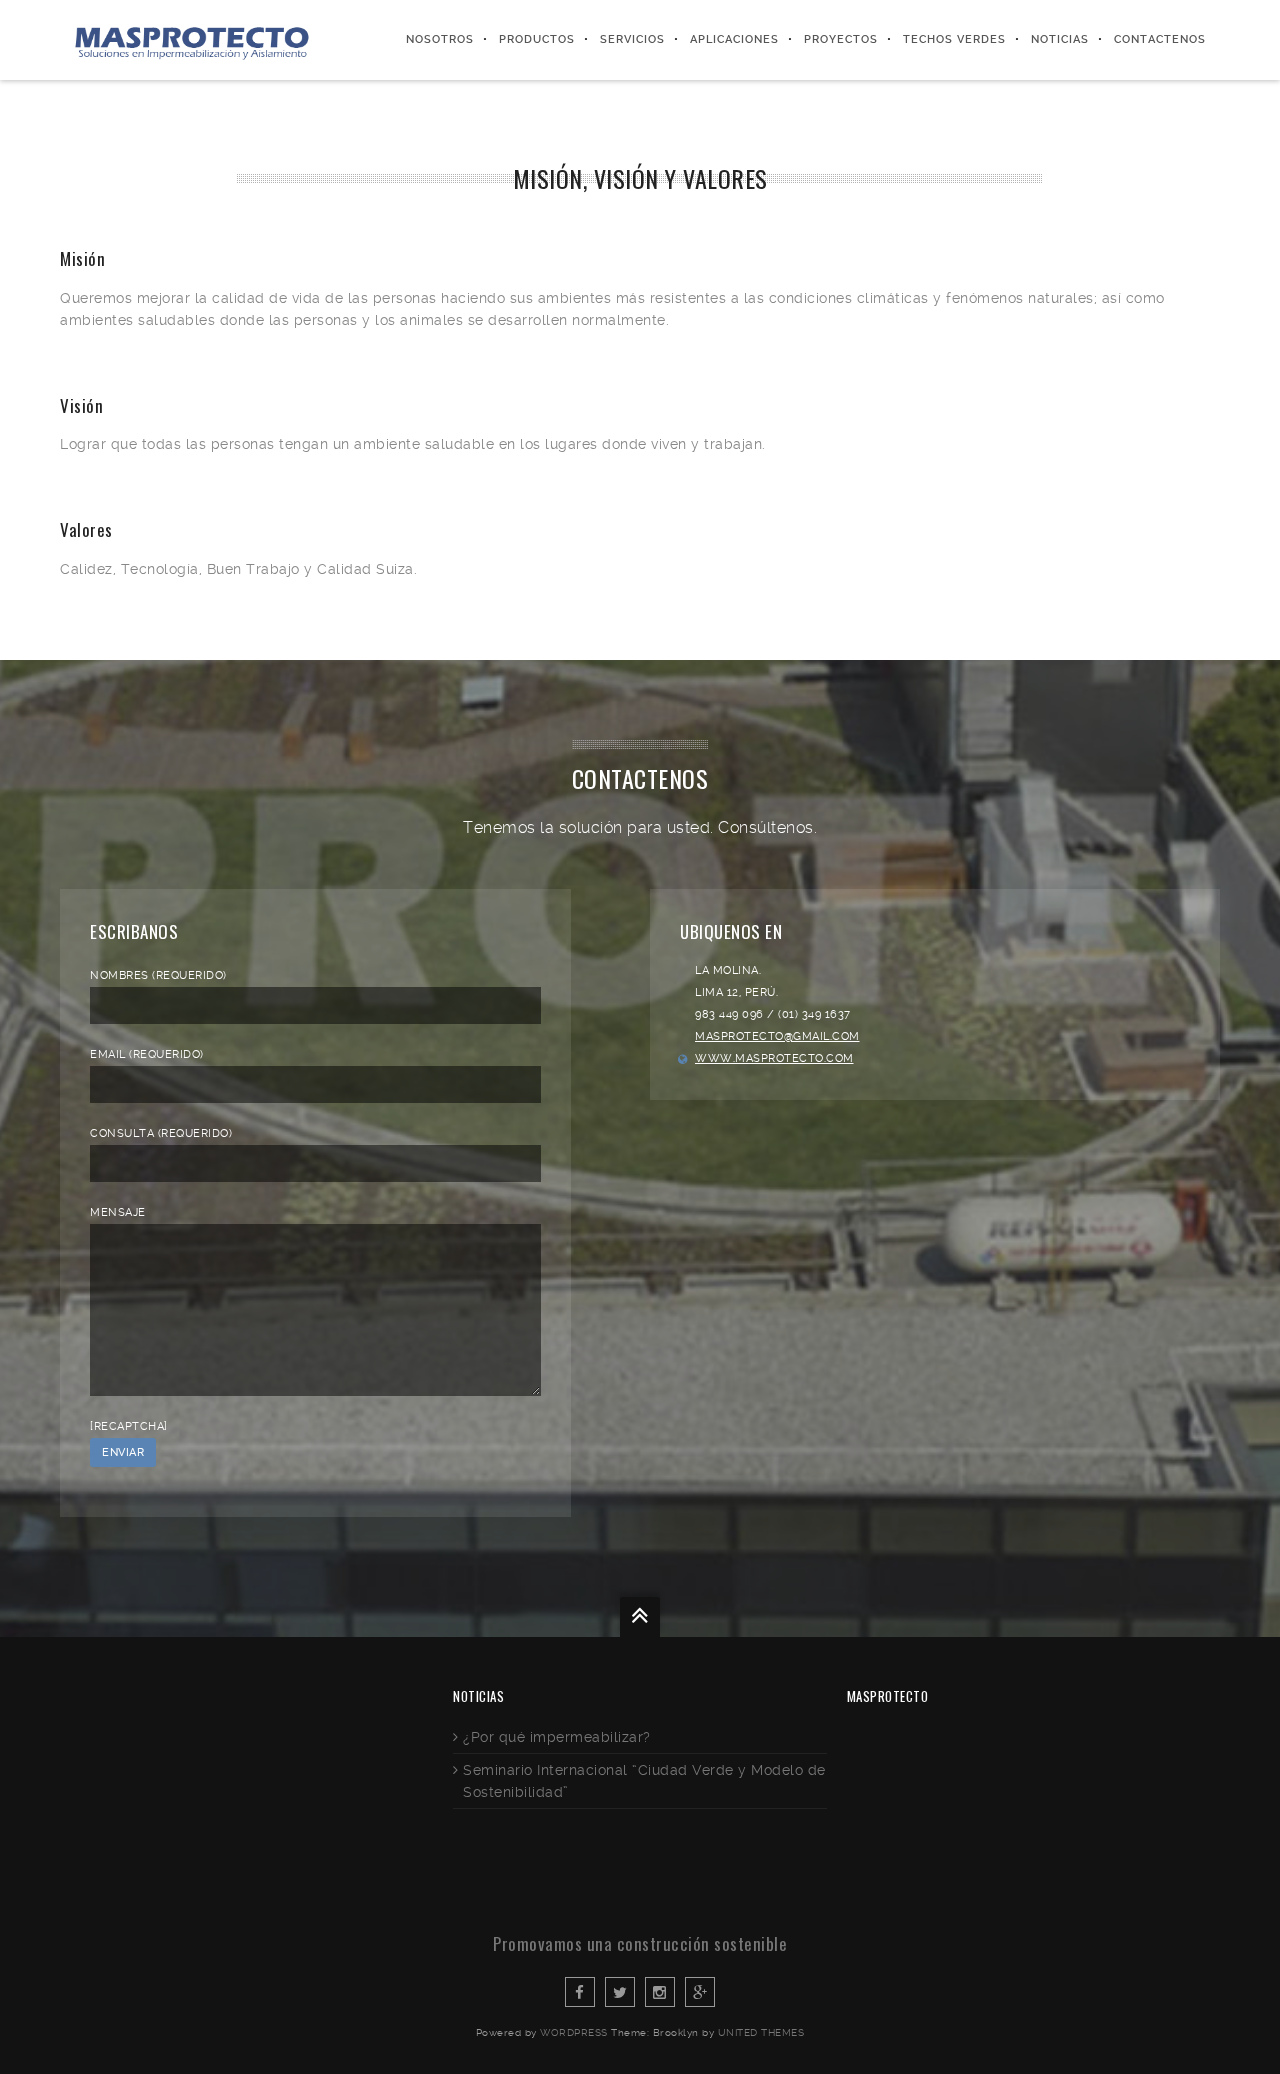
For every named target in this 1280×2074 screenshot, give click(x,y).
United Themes (761, 2032)
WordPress (574, 2032)
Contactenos (1160, 39)
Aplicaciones (734, 39)
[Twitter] (620, 1992)
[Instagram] (660, 1992)
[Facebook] (580, 1992)
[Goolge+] (700, 1992)
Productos (537, 39)
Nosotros (440, 39)
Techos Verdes (954, 39)
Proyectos (841, 39)
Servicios (632, 39)
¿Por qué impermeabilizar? (557, 1737)
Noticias (1060, 39)
